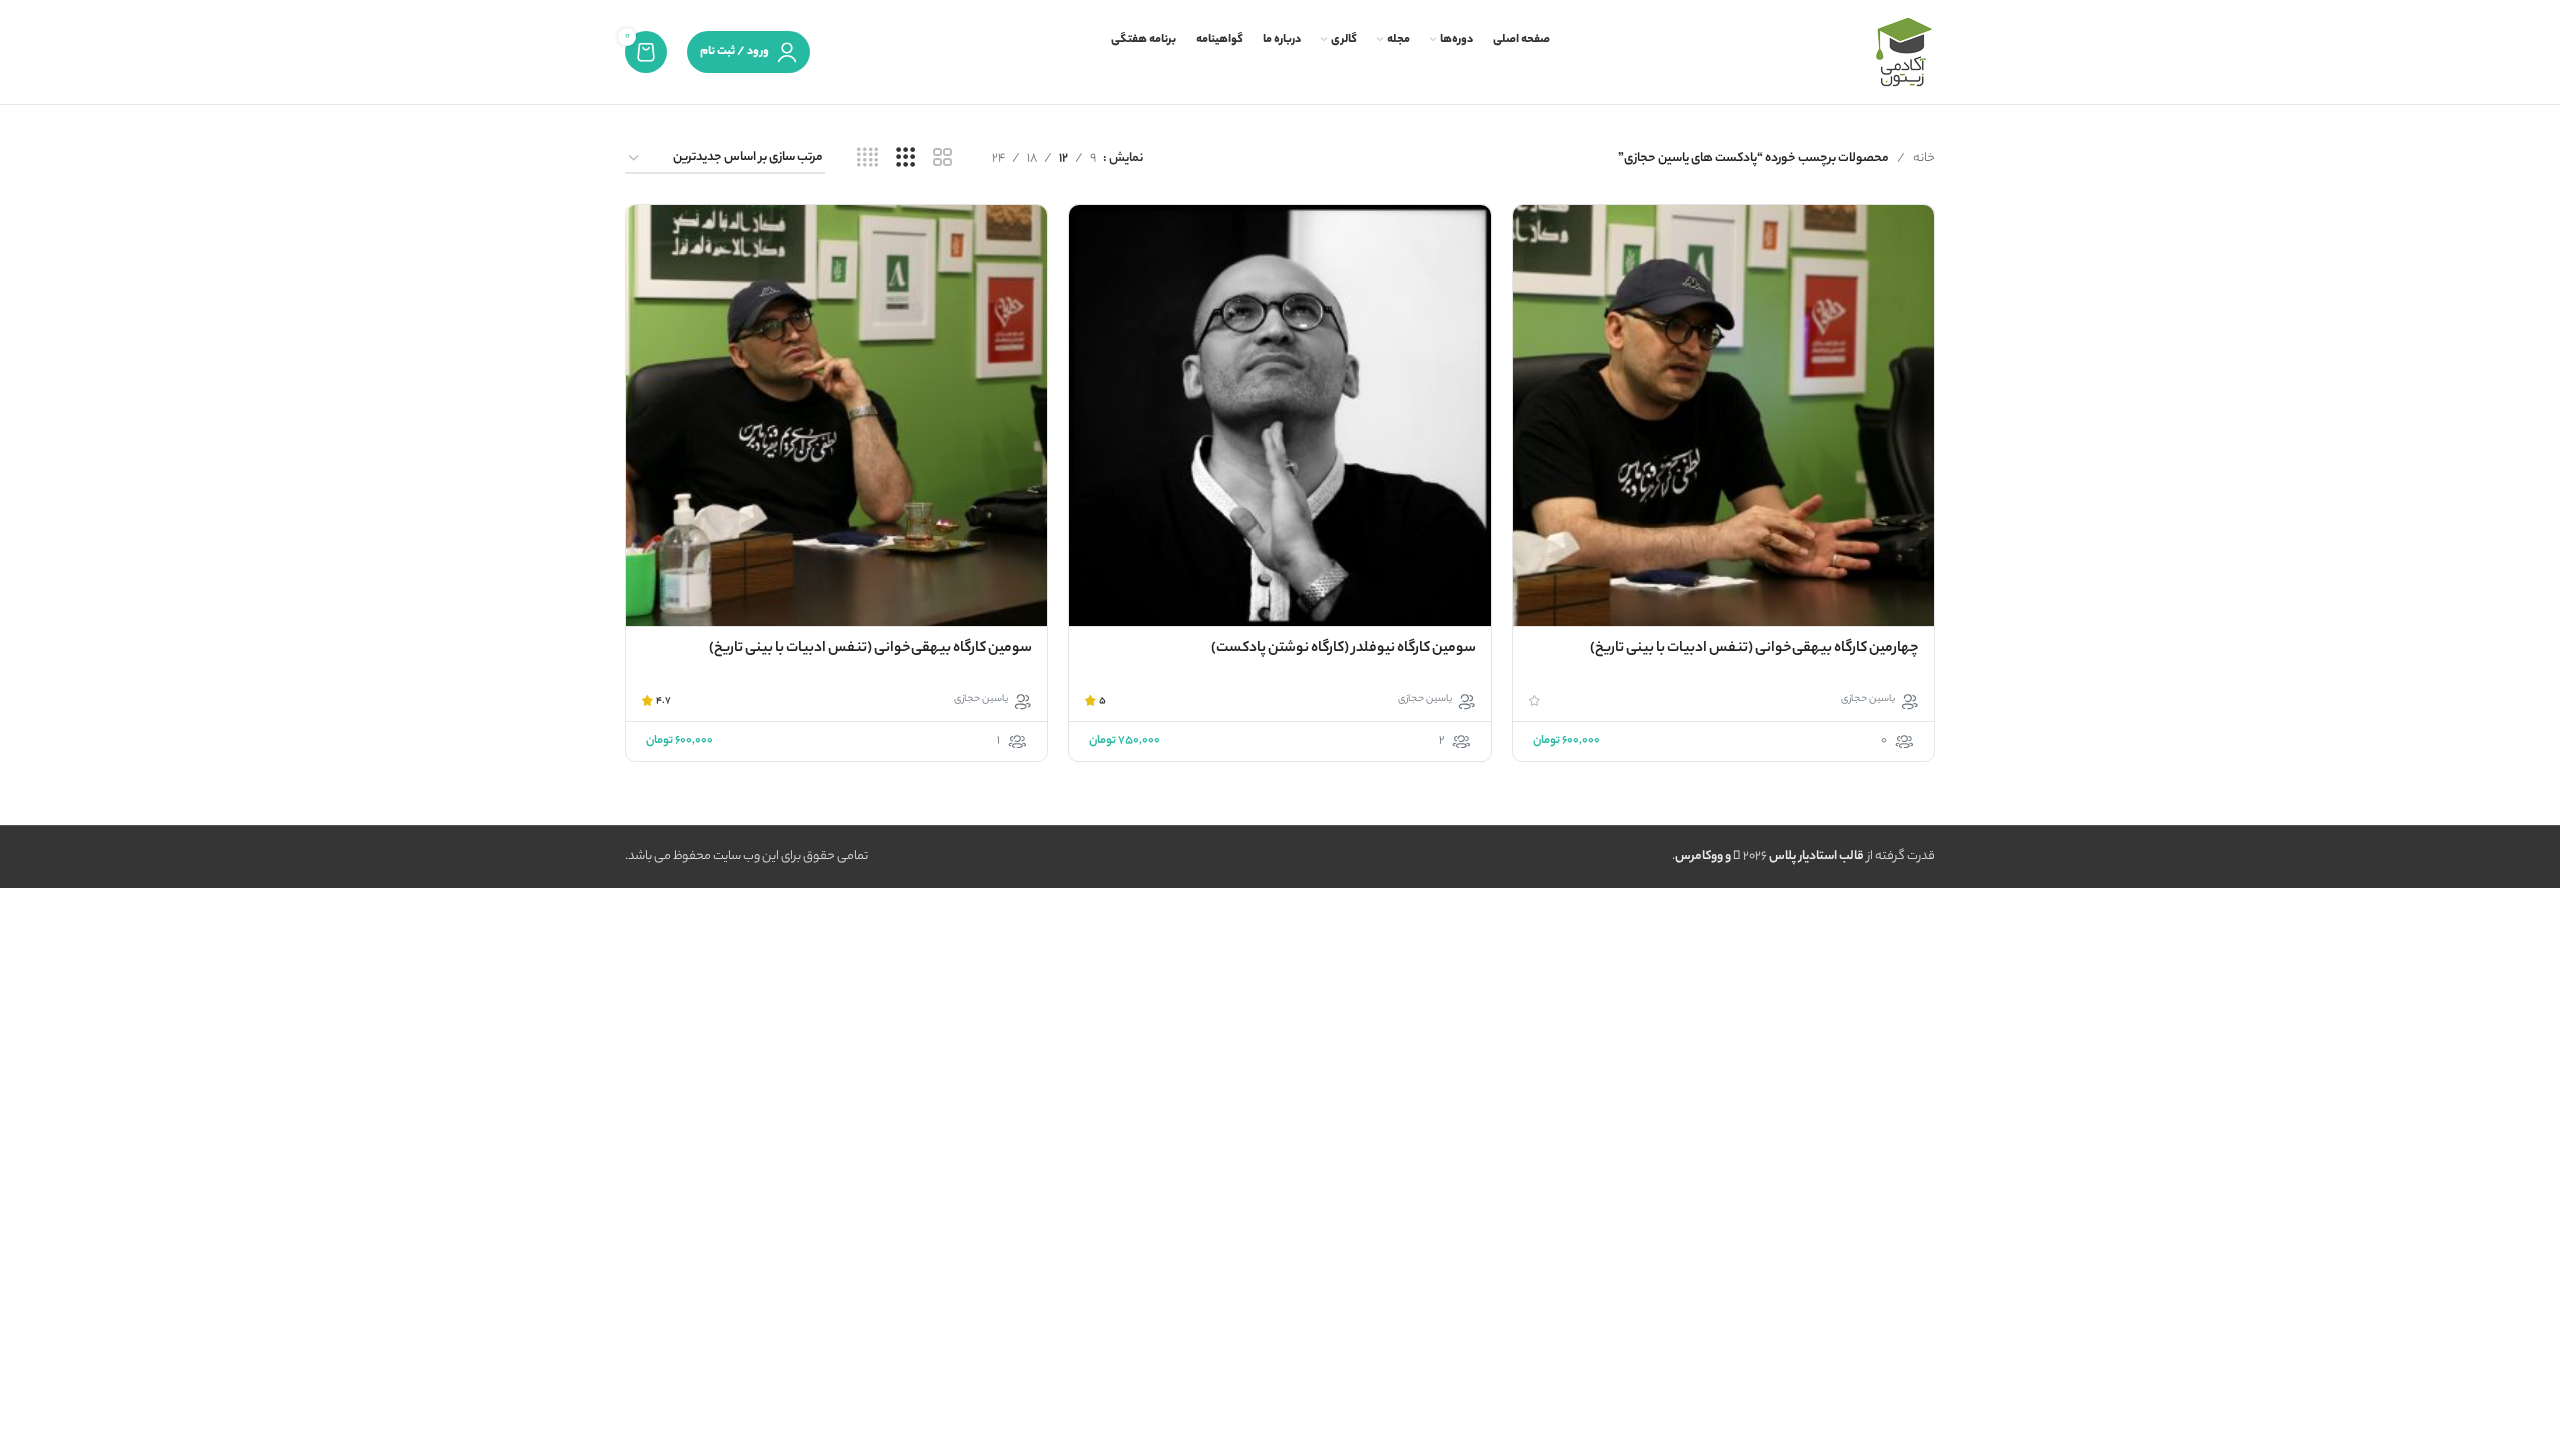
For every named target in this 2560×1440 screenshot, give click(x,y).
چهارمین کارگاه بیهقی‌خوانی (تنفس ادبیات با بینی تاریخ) (1754, 649)
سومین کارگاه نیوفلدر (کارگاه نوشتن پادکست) (1343, 649)
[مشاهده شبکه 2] (942, 159)
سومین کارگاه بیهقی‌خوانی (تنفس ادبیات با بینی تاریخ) (870, 649)
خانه (1924, 158)
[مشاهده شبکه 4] (867, 159)
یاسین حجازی (1868, 700)
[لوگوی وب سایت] (1903, 51)
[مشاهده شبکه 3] (905, 159)
